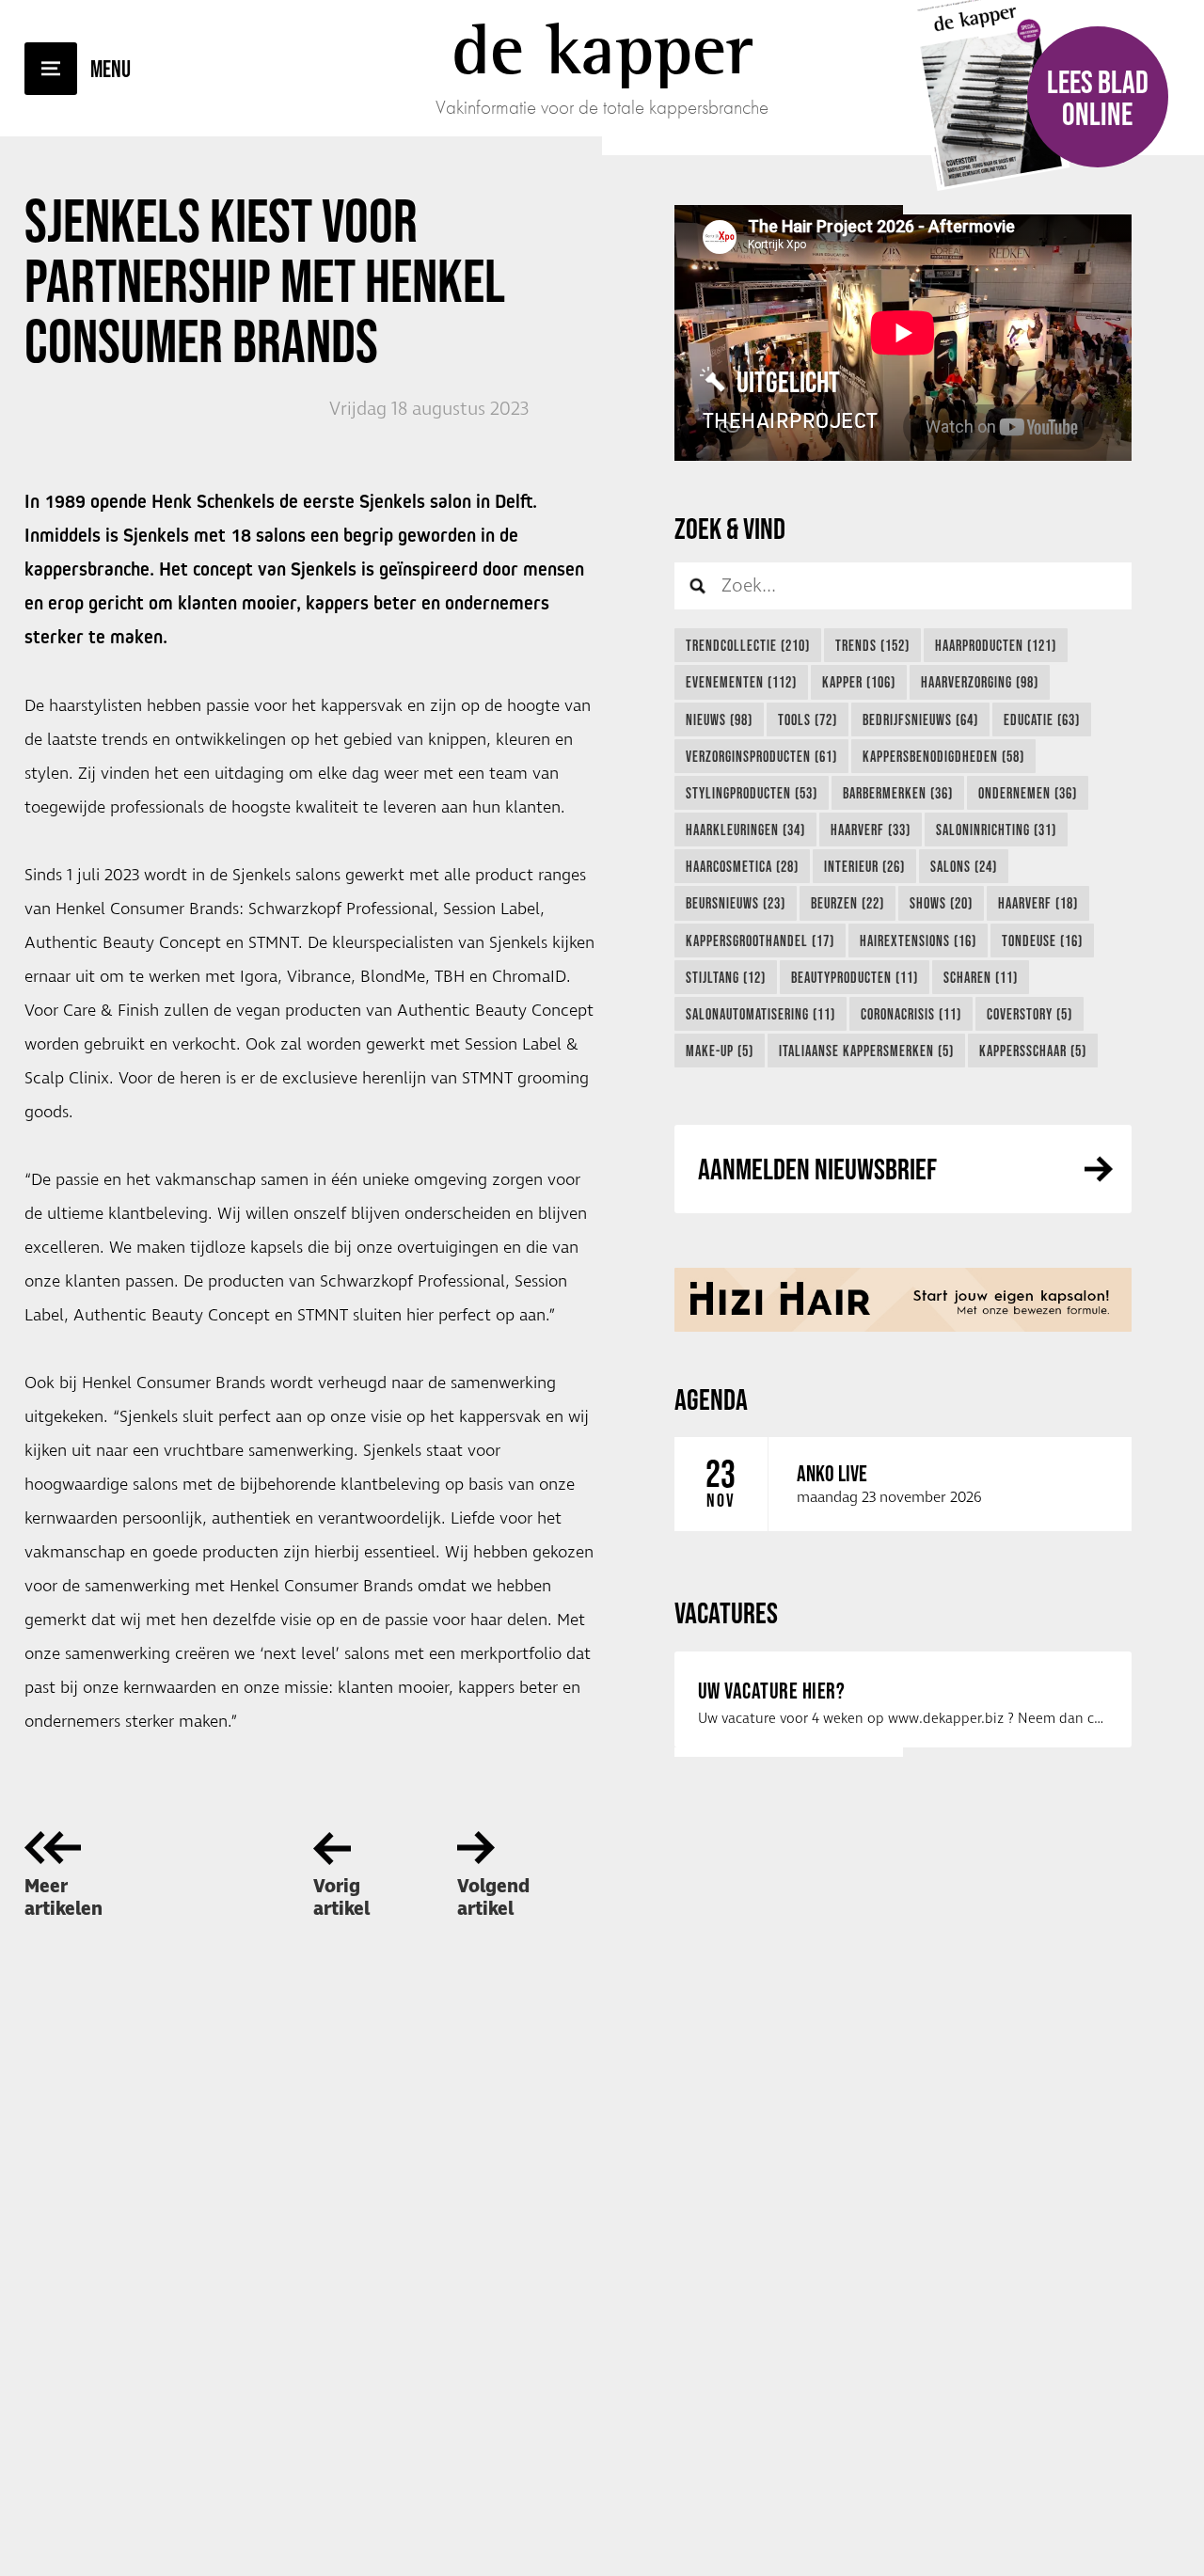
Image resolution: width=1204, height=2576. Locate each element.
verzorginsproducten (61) (761, 756)
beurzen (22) (848, 903)
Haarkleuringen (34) (745, 830)
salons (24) (964, 866)
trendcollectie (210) (748, 645)
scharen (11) (981, 977)
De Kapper (602, 49)
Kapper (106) (859, 682)
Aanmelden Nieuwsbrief (817, 1169)
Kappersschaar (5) (1033, 1051)
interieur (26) (864, 866)
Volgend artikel (493, 1898)
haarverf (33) (871, 830)
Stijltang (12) (726, 977)
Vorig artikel (341, 1898)
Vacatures (726, 1612)
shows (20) (941, 903)
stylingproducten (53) (752, 793)
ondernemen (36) (1028, 793)
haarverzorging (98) (980, 682)
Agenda (711, 1399)
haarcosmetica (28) (742, 866)
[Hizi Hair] (903, 1300)
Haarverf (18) (1038, 903)
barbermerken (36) (898, 793)
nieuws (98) (719, 719)
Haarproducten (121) (996, 645)
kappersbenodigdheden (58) (943, 756)
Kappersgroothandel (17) (760, 940)
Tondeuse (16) (1042, 940)
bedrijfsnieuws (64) (920, 719)
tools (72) (808, 719)
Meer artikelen (63, 1898)
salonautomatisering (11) (760, 1014)
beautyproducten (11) (855, 977)
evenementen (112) (741, 682)
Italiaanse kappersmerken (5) (866, 1051)
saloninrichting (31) (996, 830)
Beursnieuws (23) (736, 903)
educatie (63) (1042, 719)
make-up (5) (720, 1051)
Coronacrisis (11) (911, 1014)
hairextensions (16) (918, 940)
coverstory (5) (1030, 1014)
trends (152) (872, 645)
